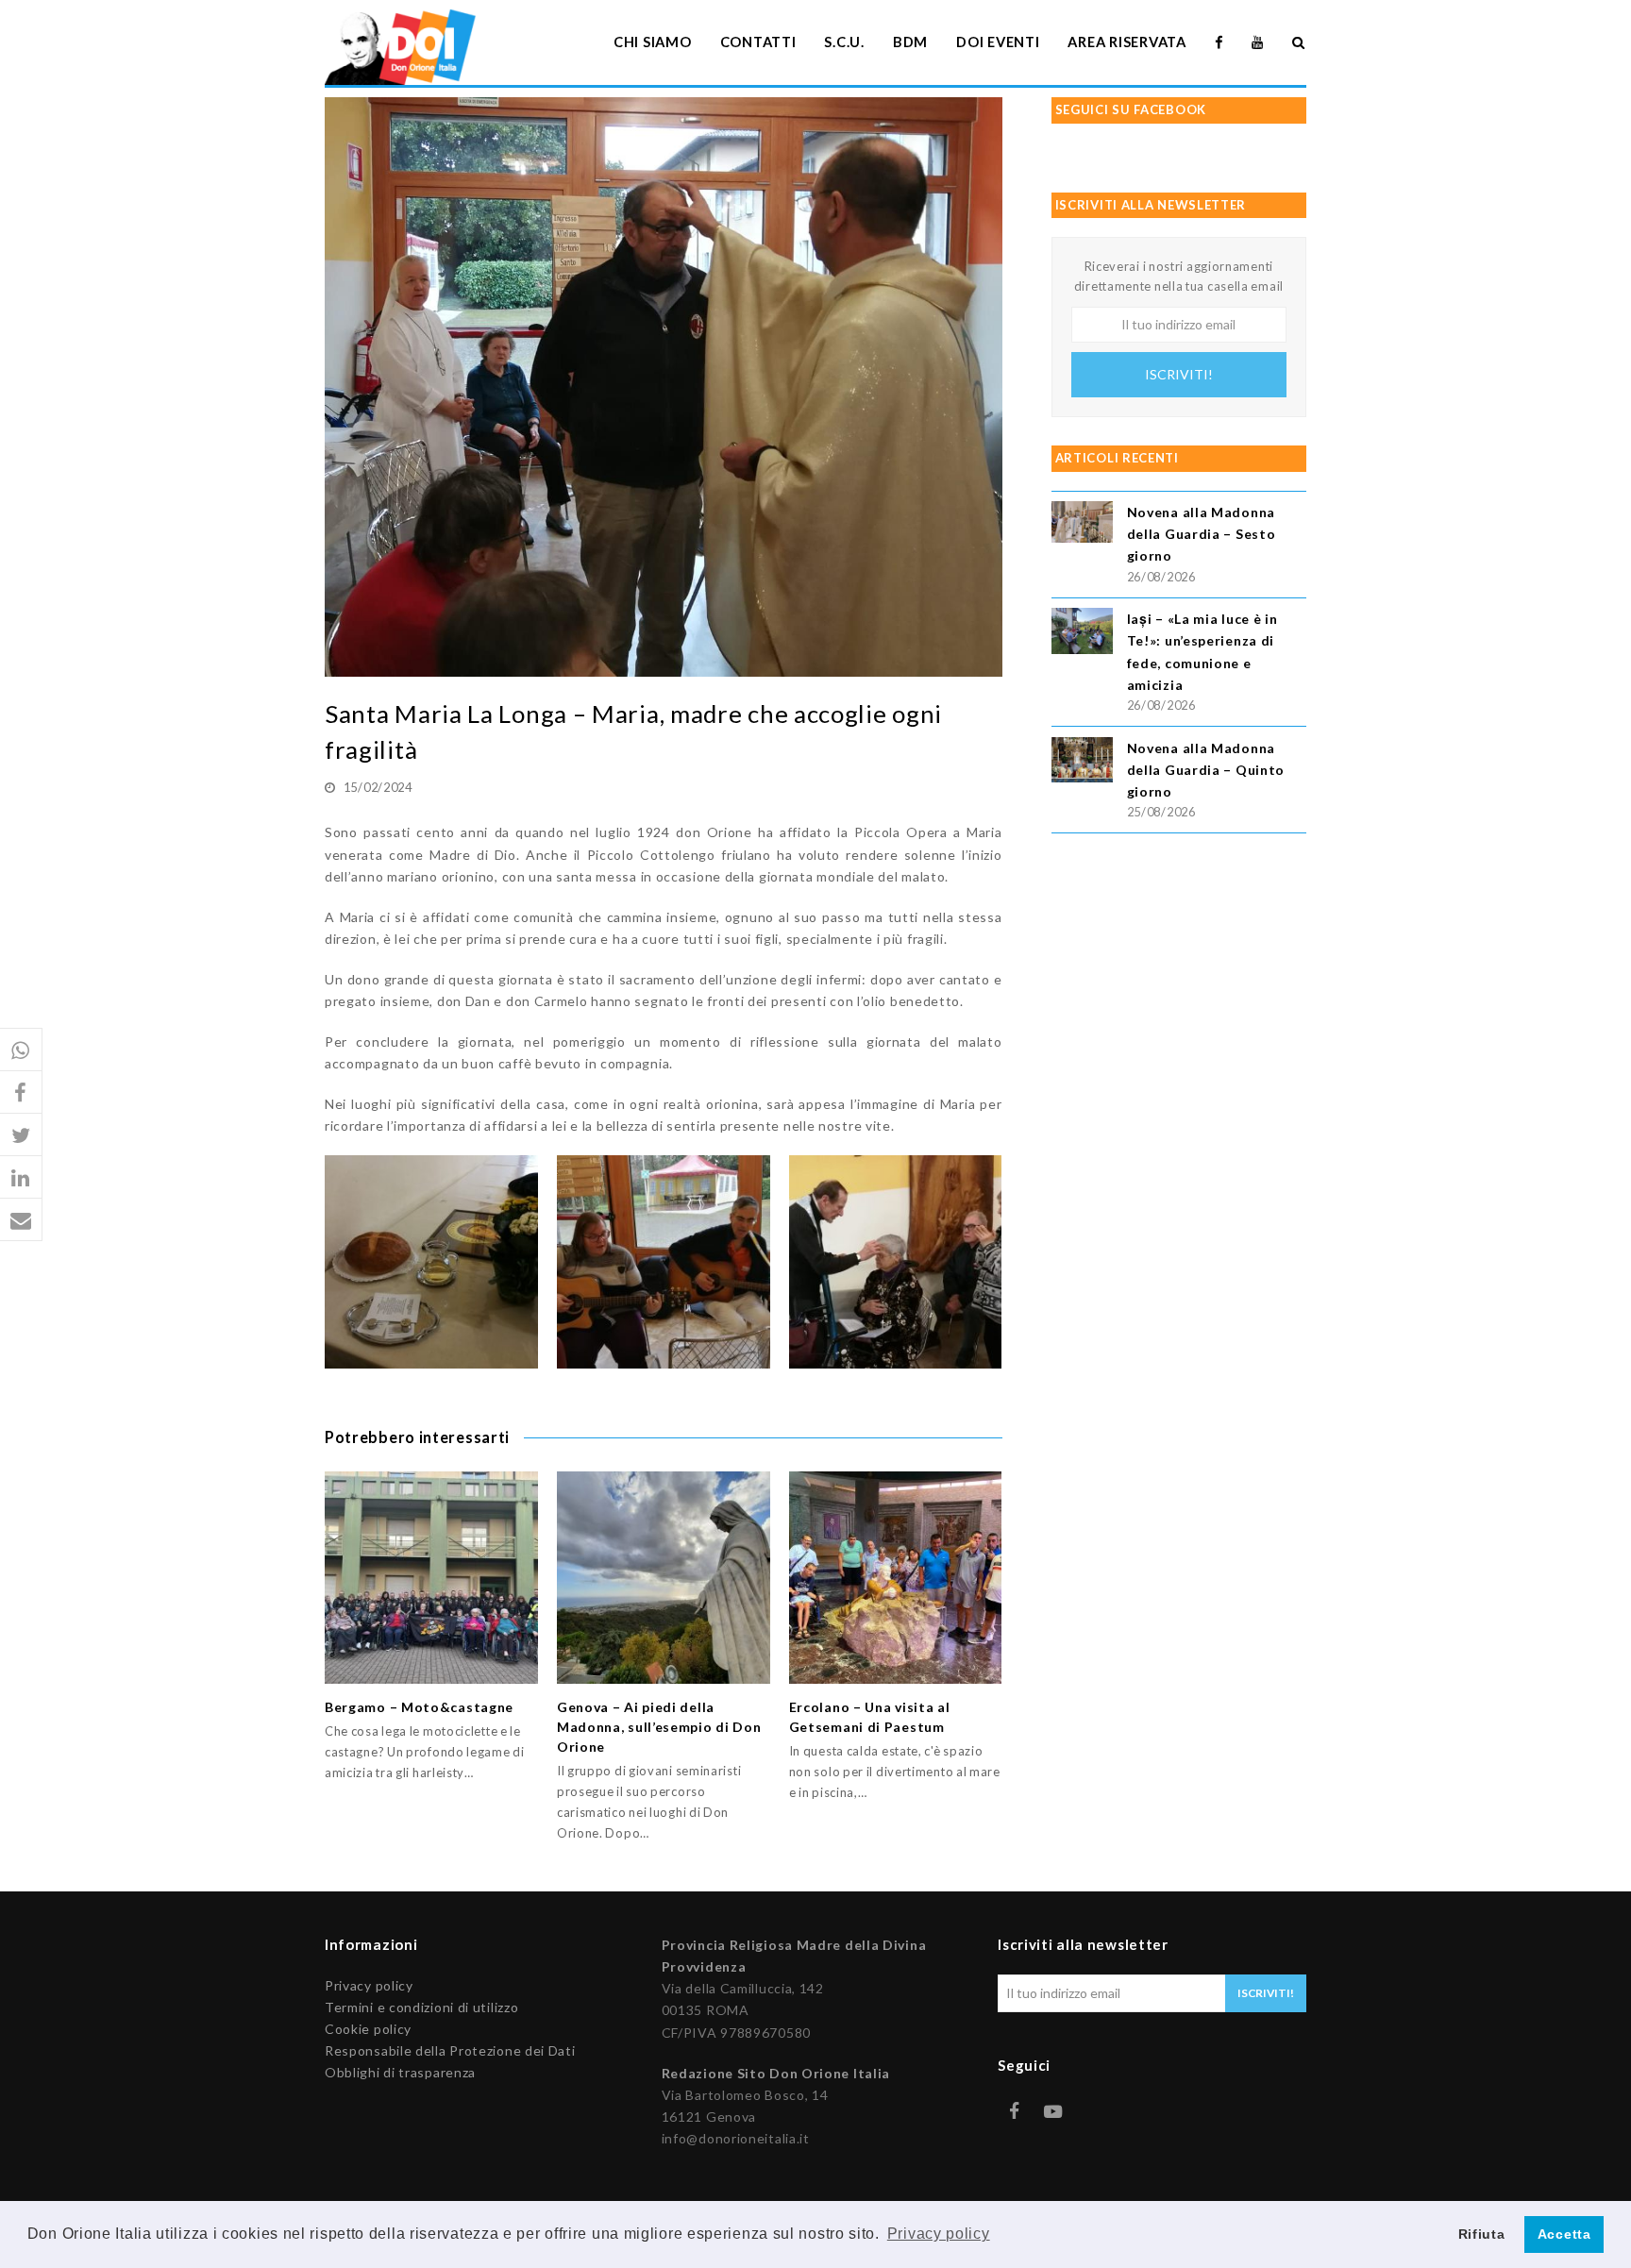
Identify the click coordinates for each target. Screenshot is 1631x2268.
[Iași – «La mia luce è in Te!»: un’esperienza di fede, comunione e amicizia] (1082, 634)
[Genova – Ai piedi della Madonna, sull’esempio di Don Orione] (664, 1578)
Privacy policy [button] (939, 2234)
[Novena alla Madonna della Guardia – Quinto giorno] (1082, 763)
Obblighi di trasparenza (400, 2072)
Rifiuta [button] (1482, 2234)
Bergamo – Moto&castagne (419, 1707)
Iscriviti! (1179, 374)
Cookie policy (368, 2029)
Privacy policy (369, 1985)
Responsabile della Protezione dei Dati (450, 2050)
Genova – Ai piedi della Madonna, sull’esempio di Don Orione (659, 1727)
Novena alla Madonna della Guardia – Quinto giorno (1206, 770)
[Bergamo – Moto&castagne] (431, 1578)
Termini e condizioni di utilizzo (421, 2007)
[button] (21, 1050)
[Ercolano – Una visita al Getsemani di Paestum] (896, 1578)
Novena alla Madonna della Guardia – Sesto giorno (1202, 534)
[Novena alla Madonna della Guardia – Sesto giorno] (1082, 524)
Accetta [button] (1564, 2234)
